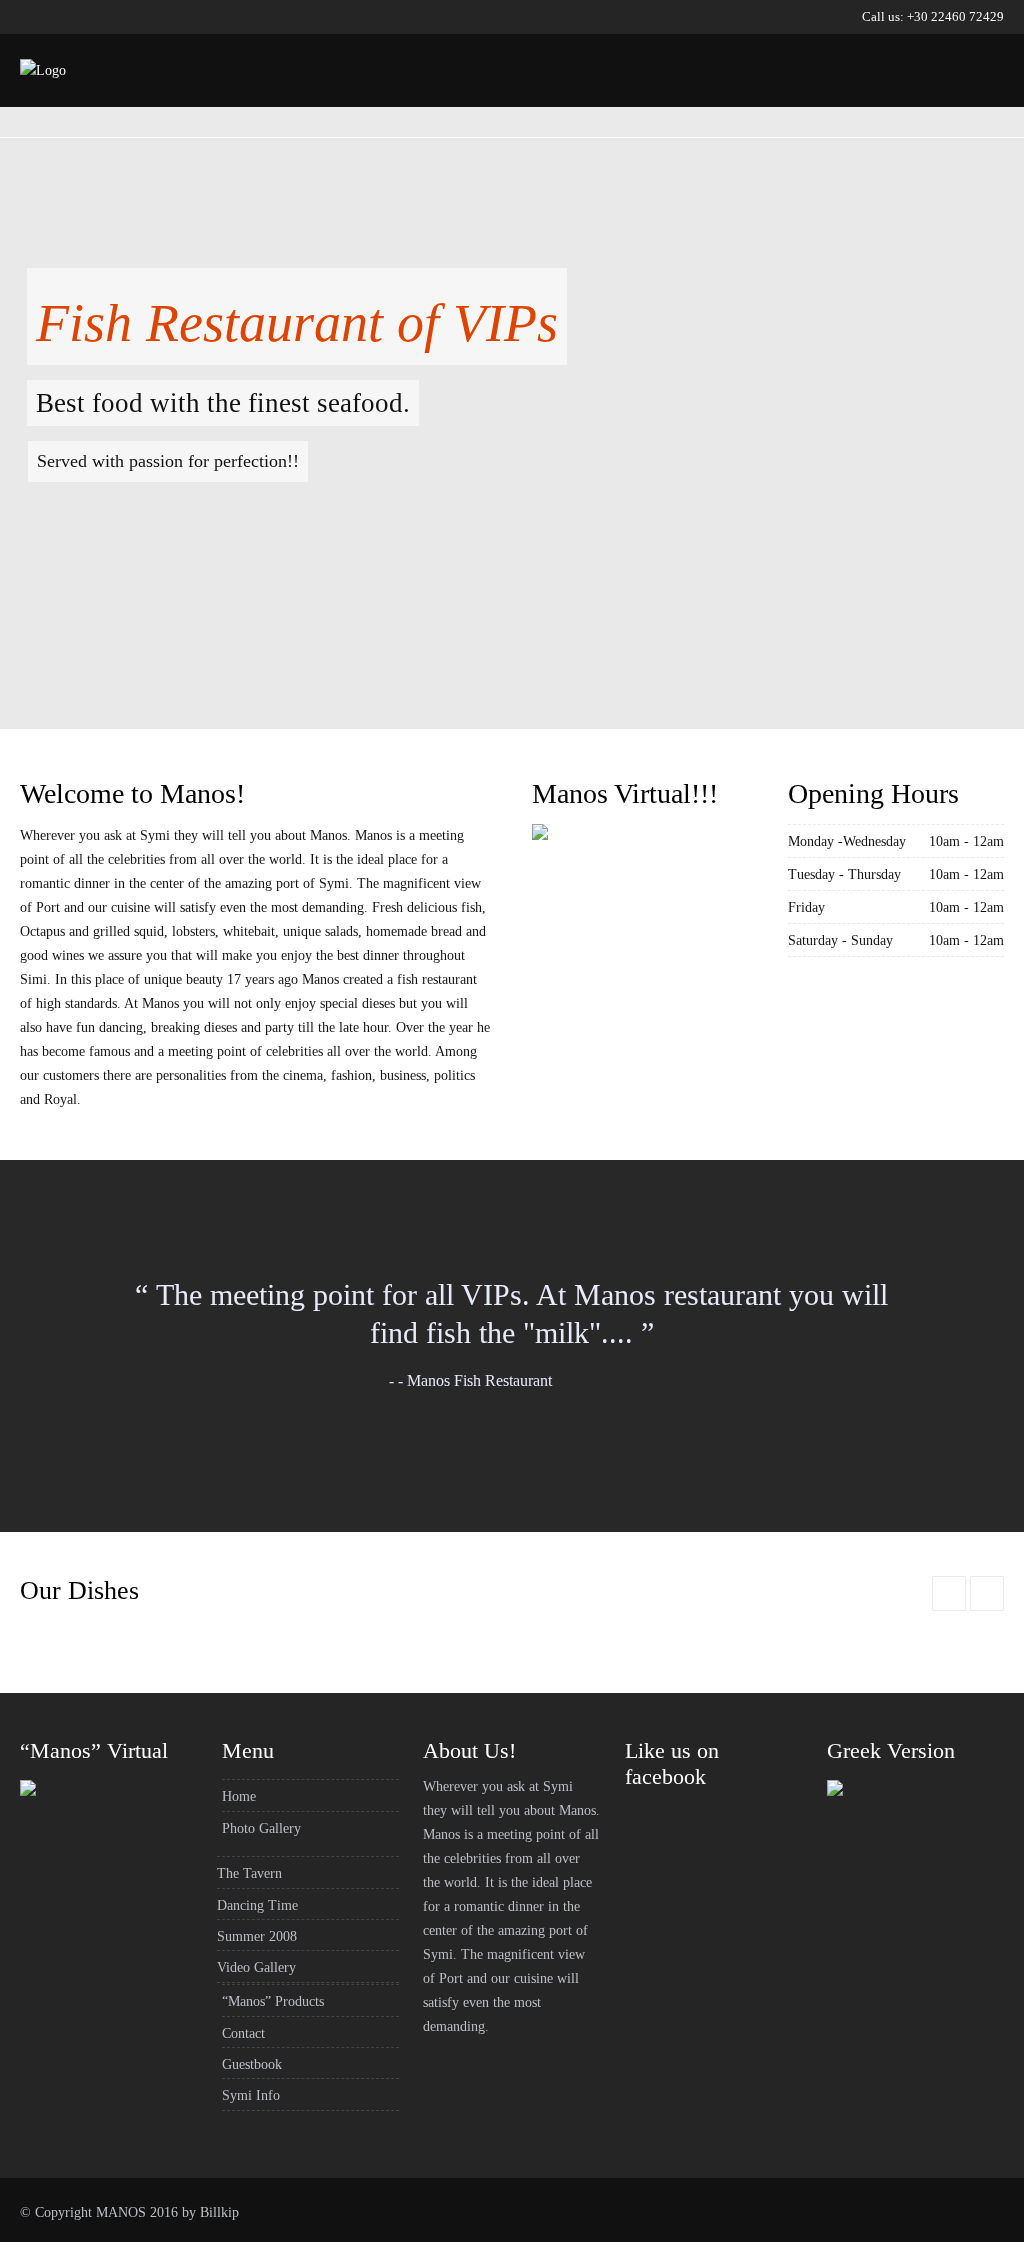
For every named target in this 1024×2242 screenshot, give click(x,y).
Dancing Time (257, 1905)
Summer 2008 (257, 1936)
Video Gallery (256, 1967)
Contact (788, 98)
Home (390, 98)
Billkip (219, 2212)
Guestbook (894, 98)
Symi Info (251, 2095)
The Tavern (249, 1873)
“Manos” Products (655, 98)
